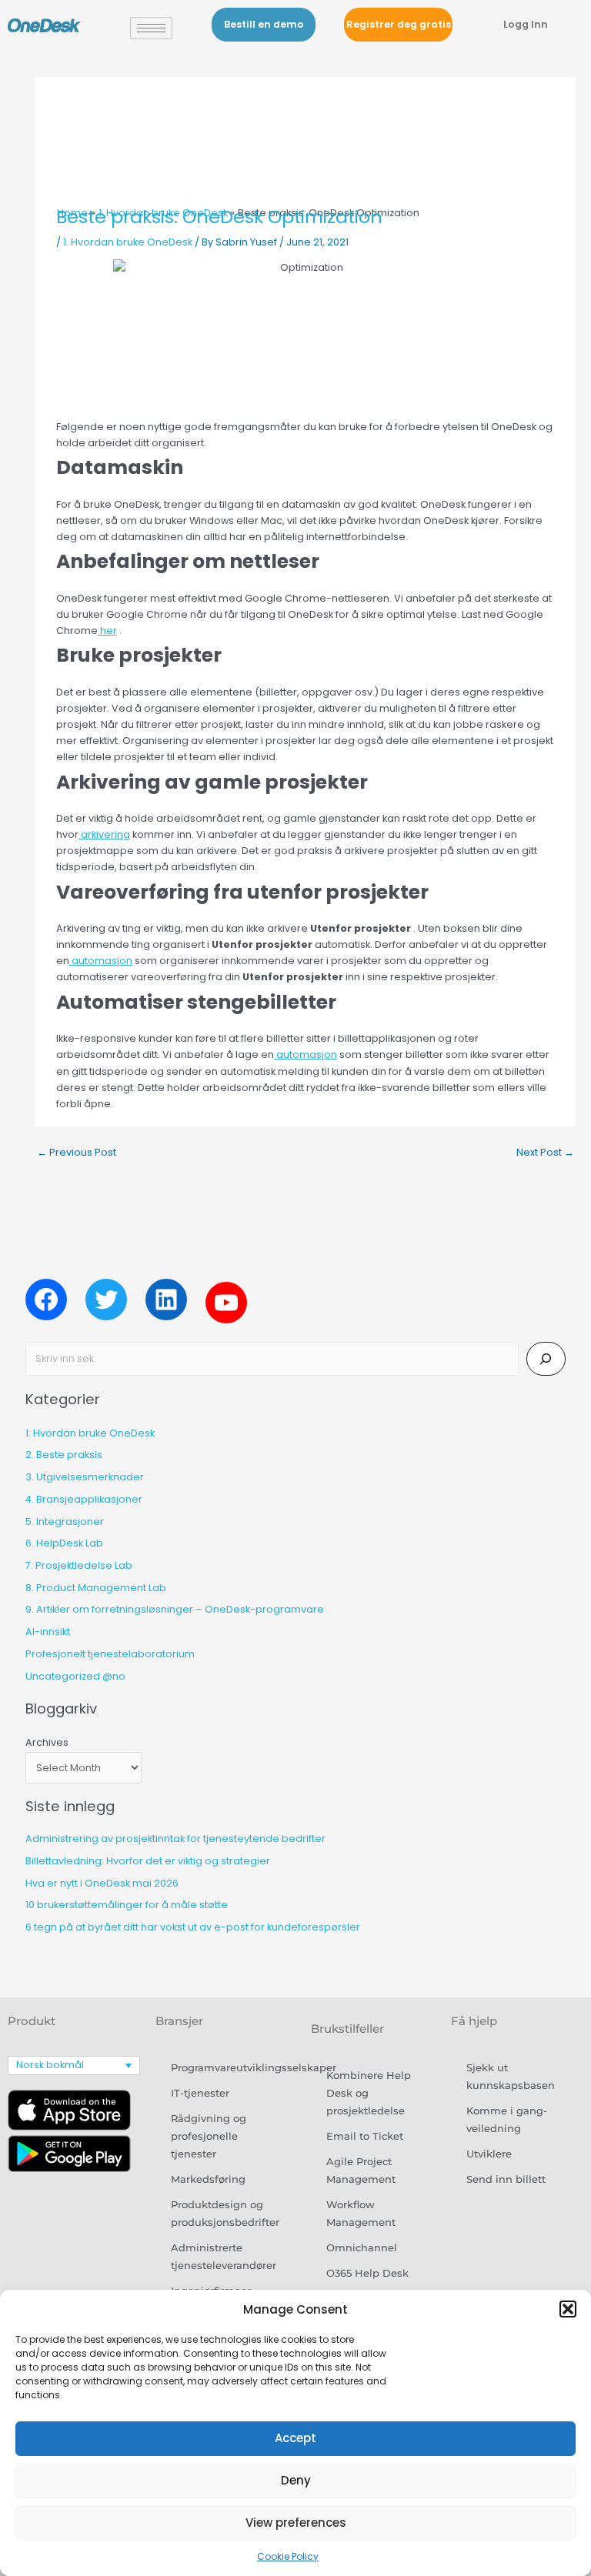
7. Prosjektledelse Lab (79, 1565)
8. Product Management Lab (96, 1588)
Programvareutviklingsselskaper (229, 2068)
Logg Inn (526, 24)
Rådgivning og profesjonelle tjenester (209, 2136)
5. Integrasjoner (65, 1522)
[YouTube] (226, 1303)
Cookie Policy (288, 2556)
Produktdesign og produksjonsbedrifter (225, 2214)
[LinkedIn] (166, 1300)
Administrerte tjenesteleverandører (224, 2257)
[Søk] (546, 1359)
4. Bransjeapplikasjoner (84, 1499)
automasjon (101, 961)
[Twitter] (106, 1300)
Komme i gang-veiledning (507, 2120)
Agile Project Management (361, 2171)
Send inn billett (506, 2179)
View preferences (296, 2523)
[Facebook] (46, 1300)
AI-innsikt (48, 1632)
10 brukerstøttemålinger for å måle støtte (127, 1905)
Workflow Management (361, 2214)
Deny (296, 2480)
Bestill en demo (264, 24)
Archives (47, 1742)
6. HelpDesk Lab (64, 1543)
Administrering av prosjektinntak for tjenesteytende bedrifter (175, 1839)
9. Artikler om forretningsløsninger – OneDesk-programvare (175, 1609)
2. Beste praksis (64, 1455)
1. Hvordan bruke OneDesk (128, 242)
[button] (568, 2309)
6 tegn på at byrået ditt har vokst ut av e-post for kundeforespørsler (193, 1927)
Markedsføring (208, 2179)
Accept (295, 2438)
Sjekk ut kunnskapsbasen (511, 2077)
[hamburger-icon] (151, 28)
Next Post (545, 1152)
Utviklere (489, 2154)
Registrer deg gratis (399, 24)
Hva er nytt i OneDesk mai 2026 (102, 1883)
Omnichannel (362, 2248)
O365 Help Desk (367, 2273)
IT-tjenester (200, 2093)
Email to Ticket (365, 2136)
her (107, 631)
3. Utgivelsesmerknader (85, 1477)
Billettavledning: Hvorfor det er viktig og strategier (148, 1861)
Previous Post (77, 1152)
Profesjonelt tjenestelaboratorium (110, 1654)
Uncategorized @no (75, 1676)
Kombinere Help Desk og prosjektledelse (369, 2093)
